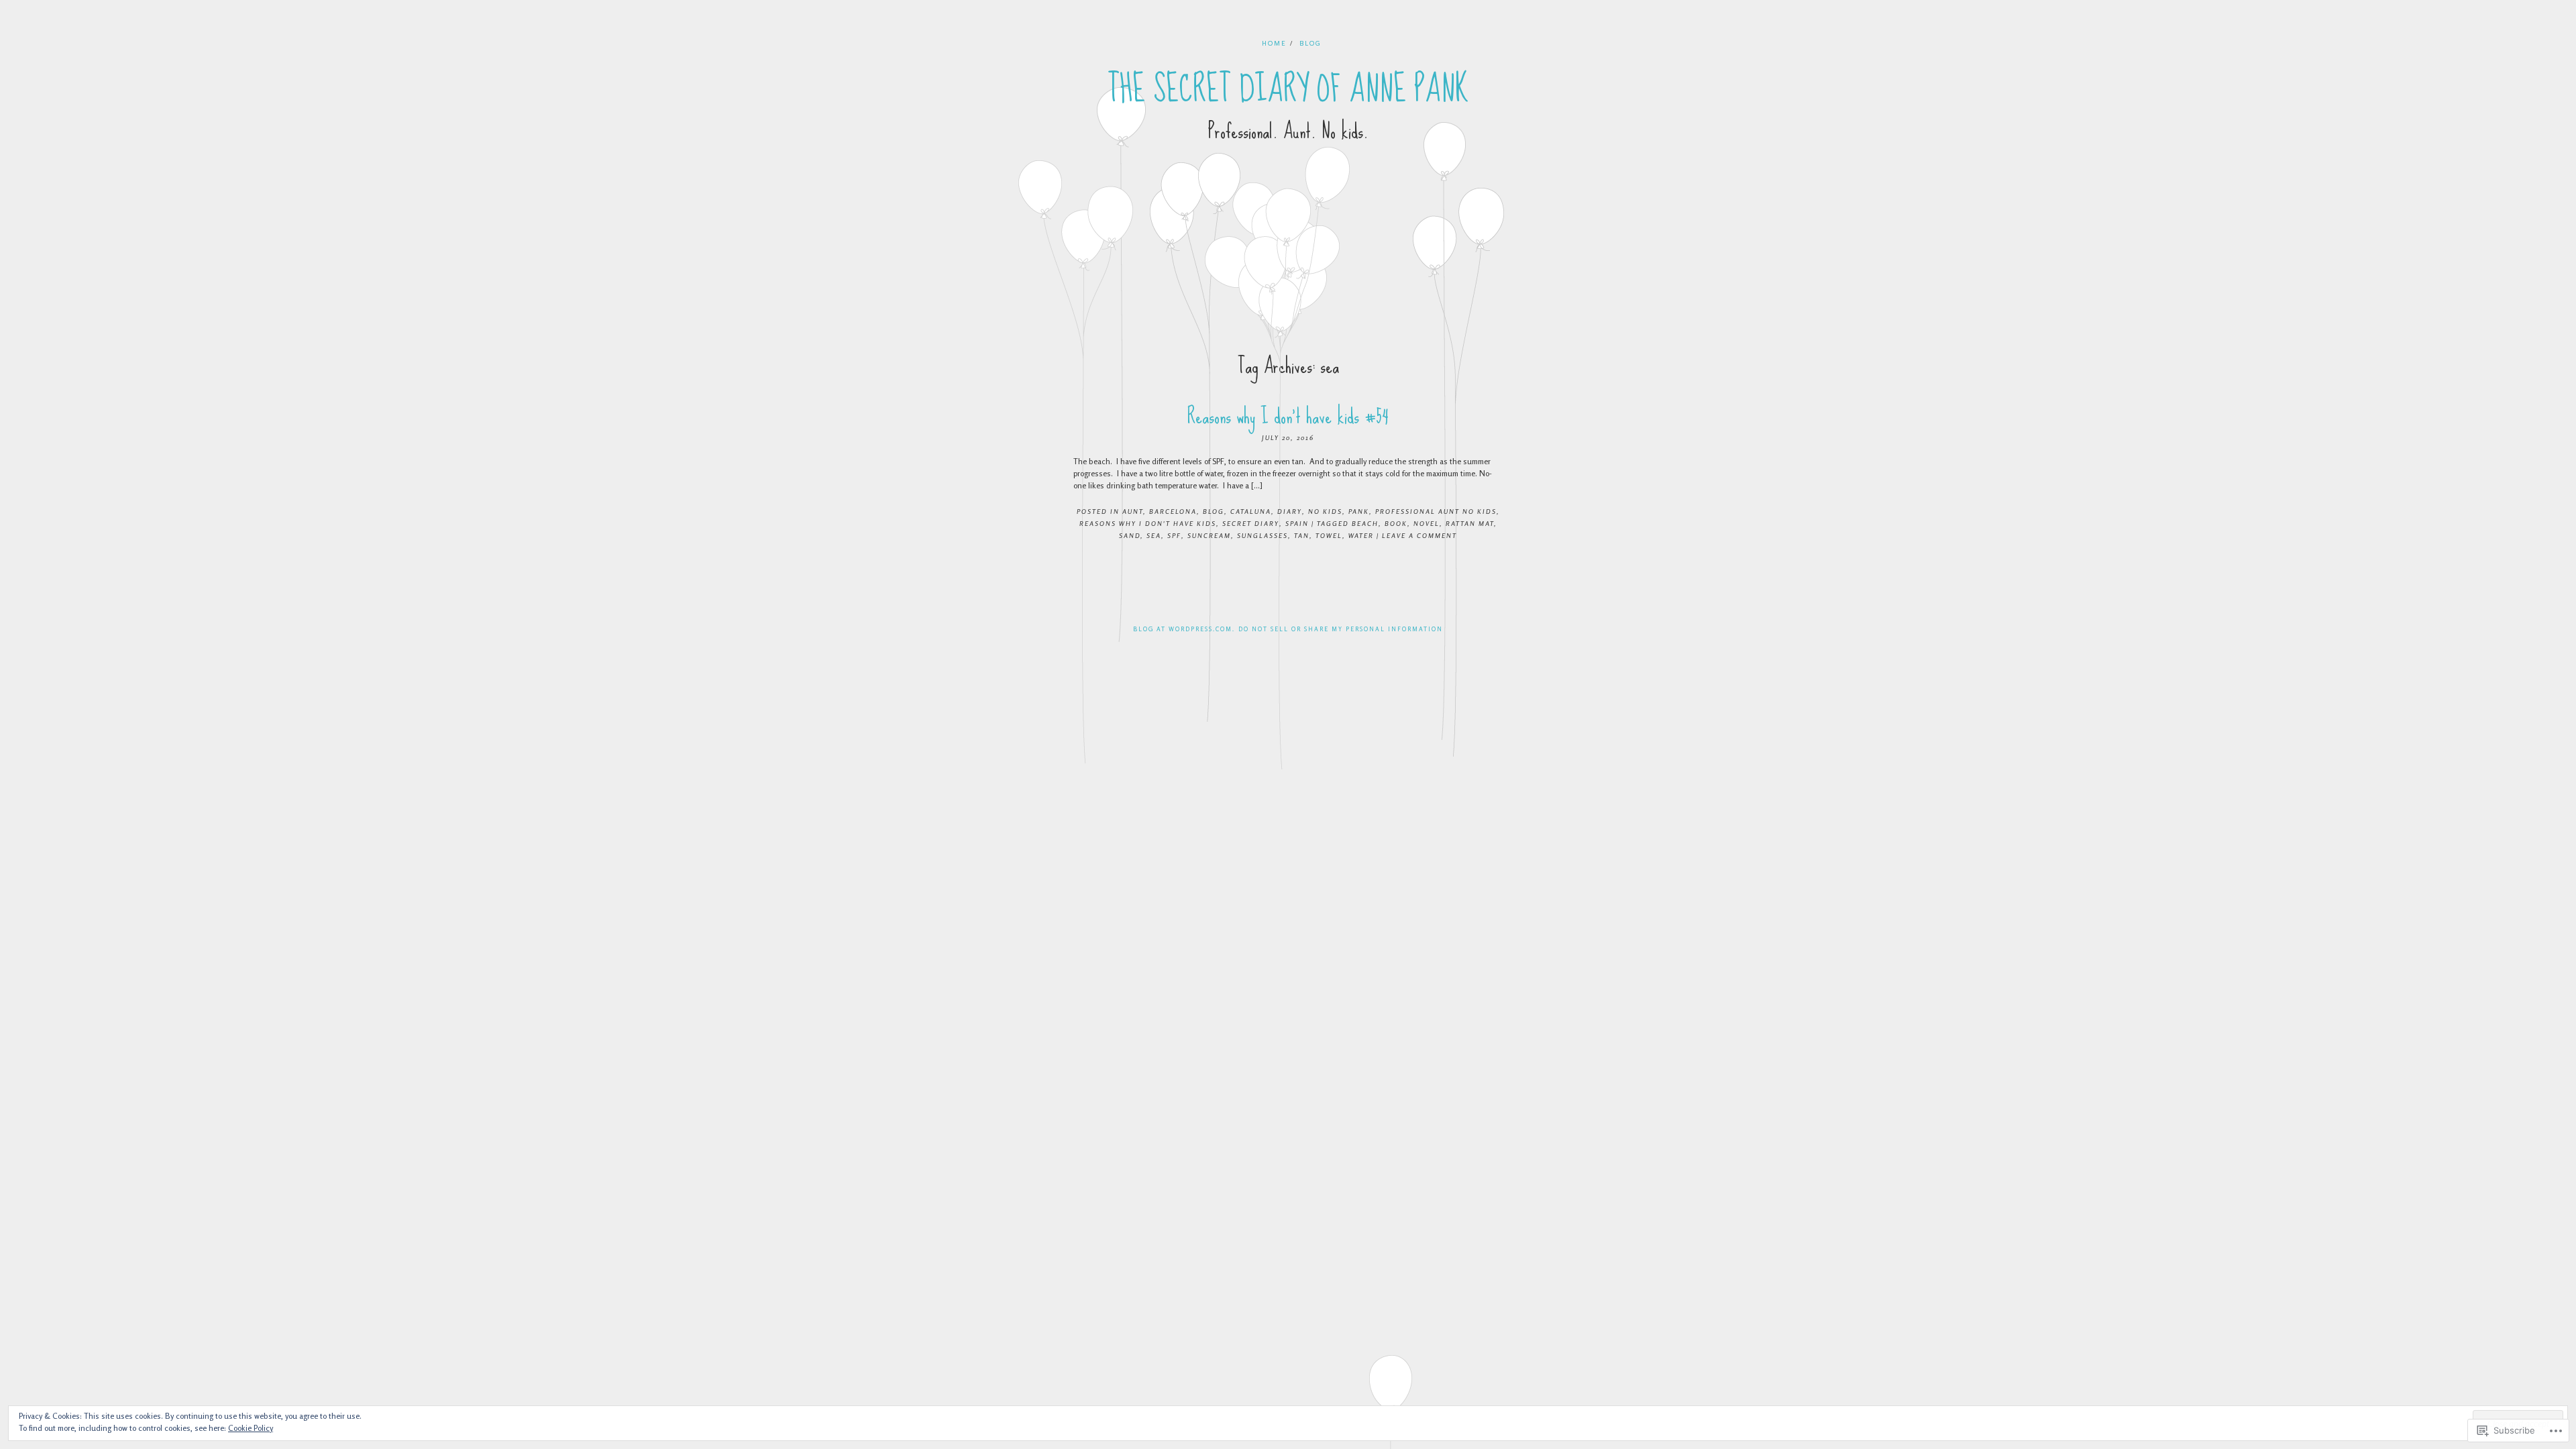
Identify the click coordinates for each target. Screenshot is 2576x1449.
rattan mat (1470, 523)
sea (1154, 535)
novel (1427, 523)
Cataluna (1251, 511)
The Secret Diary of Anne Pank (1288, 89)
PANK (1359, 511)
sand (1130, 535)
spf (1174, 535)
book (1396, 523)
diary (1290, 511)
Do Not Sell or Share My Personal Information (1341, 629)
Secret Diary (1251, 523)
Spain (1297, 523)
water (1361, 535)
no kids (1325, 511)
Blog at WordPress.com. (1184, 629)
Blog (1310, 43)
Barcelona (1173, 511)
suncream (1209, 535)
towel (1329, 535)
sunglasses (1263, 535)
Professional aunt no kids (1436, 511)
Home (1274, 43)
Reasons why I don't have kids (1148, 523)
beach (1365, 523)
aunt (1133, 511)
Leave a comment (1419, 535)
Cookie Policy (251, 1428)
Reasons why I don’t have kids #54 (1288, 416)
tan (1302, 535)
